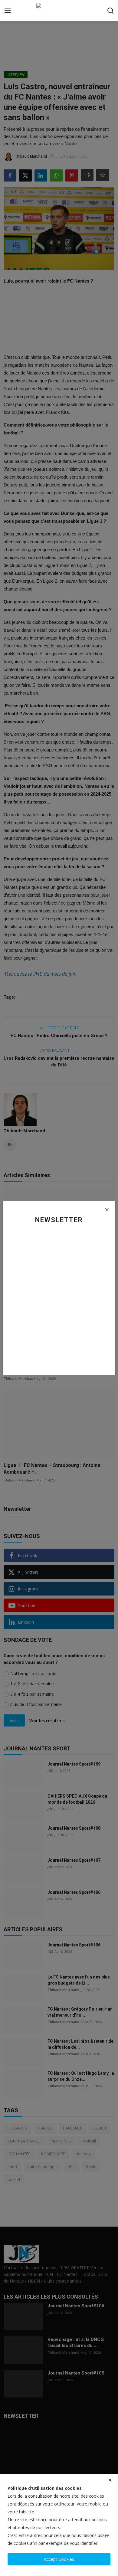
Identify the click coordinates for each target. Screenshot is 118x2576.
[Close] (107, 1210)
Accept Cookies (59, 2559)
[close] (110, 2480)
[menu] (8, 11)
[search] (110, 11)
